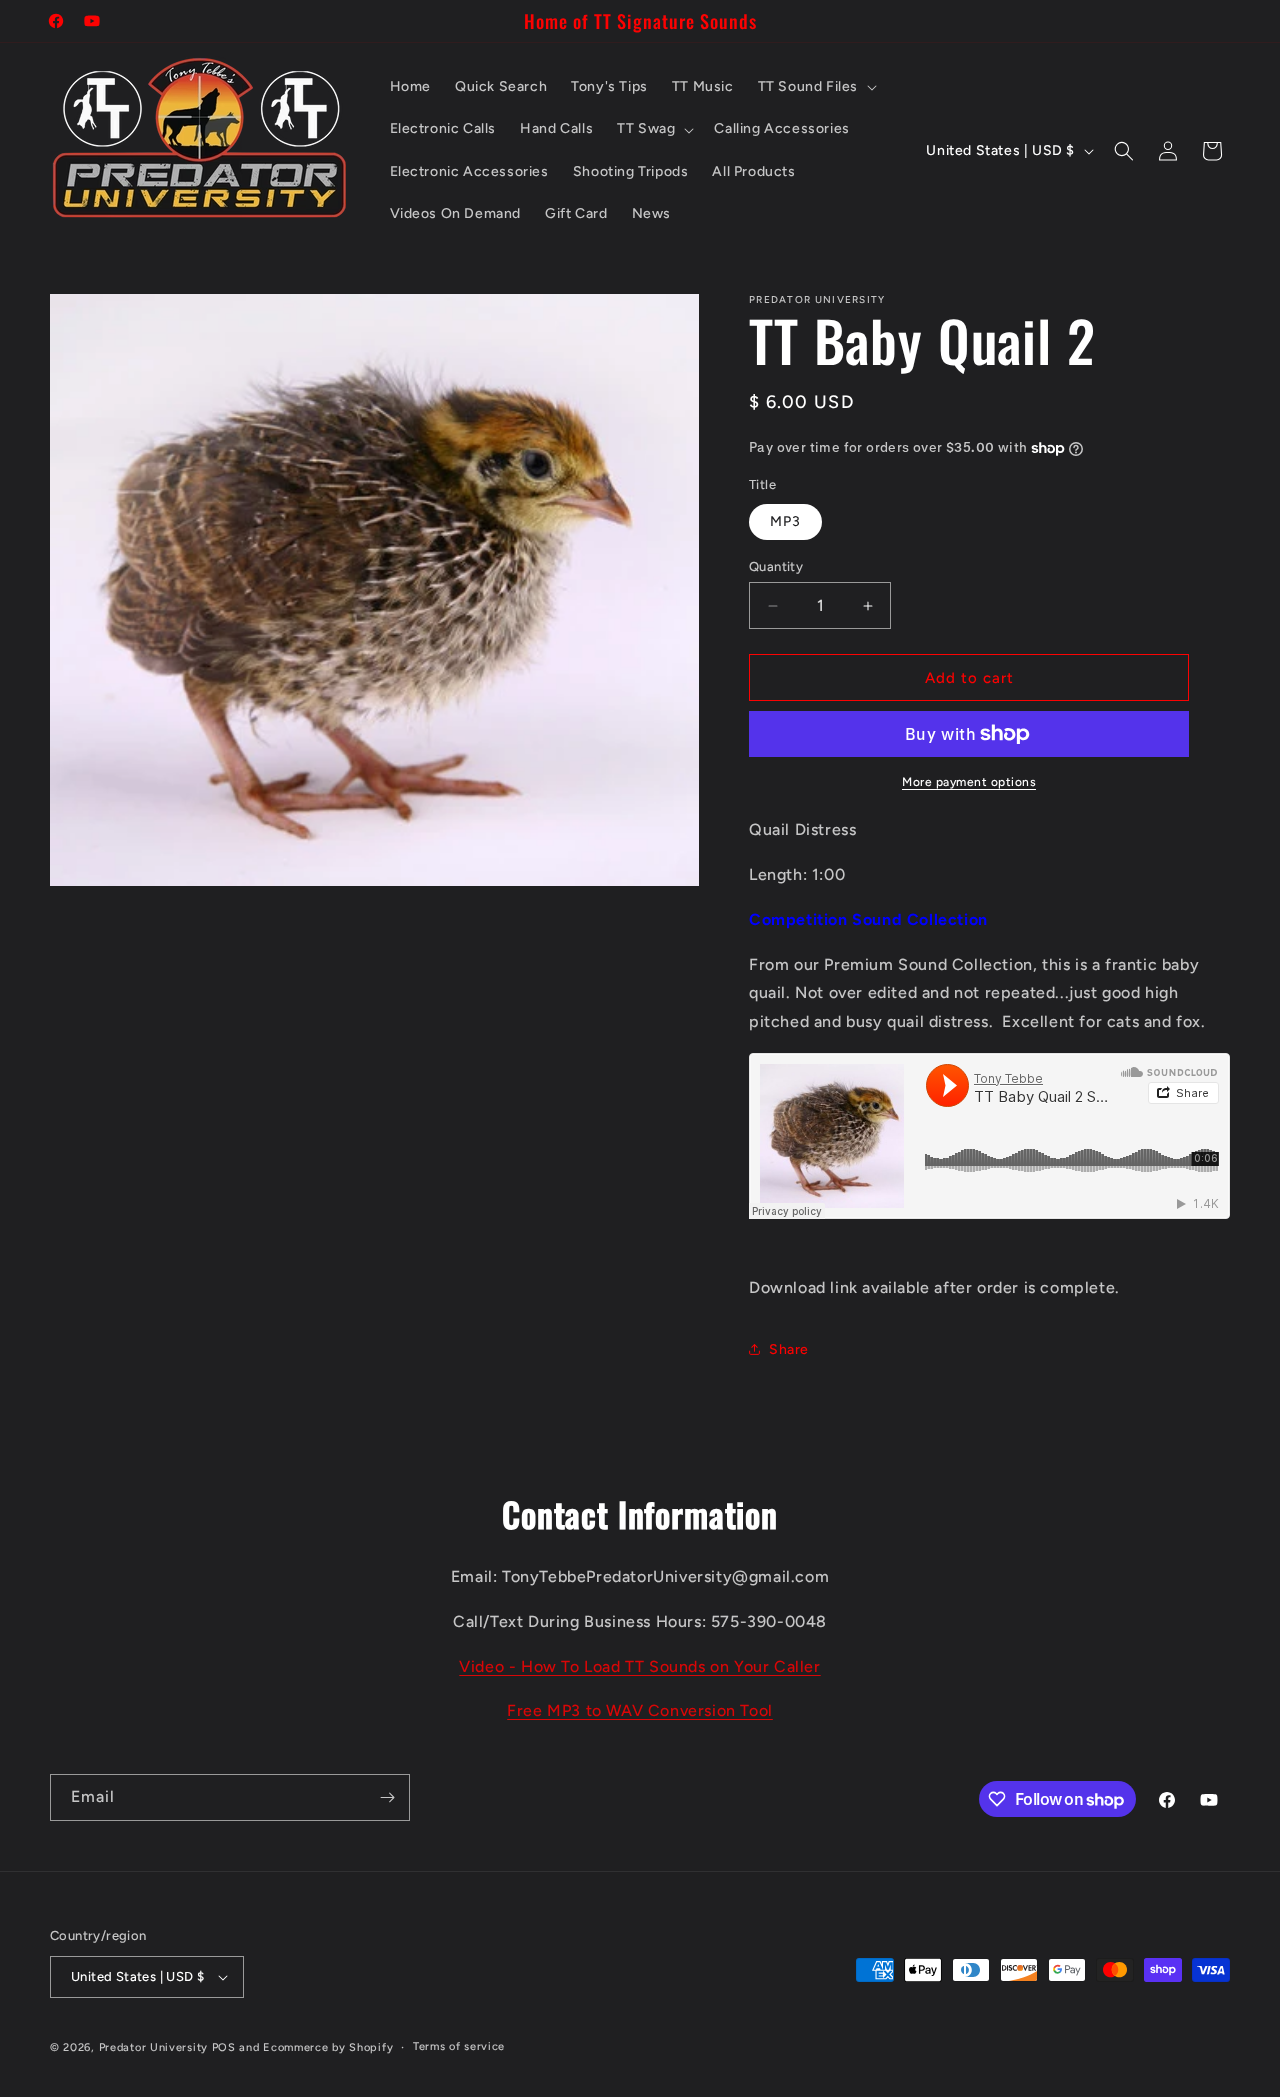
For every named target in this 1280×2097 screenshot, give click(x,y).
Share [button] (789, 1349)
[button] (815, 87)
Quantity (776, 566)
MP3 (785, 521)
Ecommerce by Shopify (328, 2047)
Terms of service (459, 2046)
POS (224, 2047)
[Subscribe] (387, 1797)
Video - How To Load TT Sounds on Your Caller (639, 1666)
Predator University (153, 2047)
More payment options (969, 782)
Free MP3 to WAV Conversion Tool (640, 1710)
